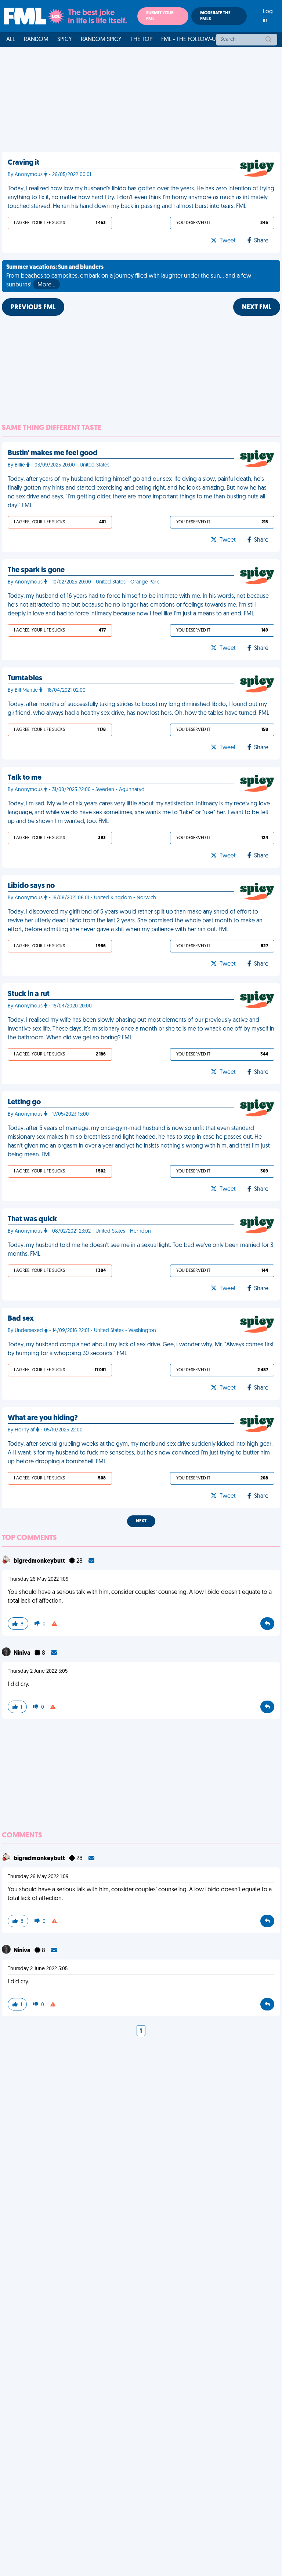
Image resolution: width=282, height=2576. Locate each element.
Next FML (257, 308)
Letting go (24, 1102)
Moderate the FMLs (215, 16)
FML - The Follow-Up (190, 40)
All (11, 40)
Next (141, 1521)
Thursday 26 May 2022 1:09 (38, 1579)
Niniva (23, 1653)
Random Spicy (101, 40)
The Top (141, 40)
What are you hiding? (43, 1418)
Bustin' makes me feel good (53, 453)
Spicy (65, 40)
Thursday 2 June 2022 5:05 (38, 1671)
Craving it (23, 163)
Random (36, 40)
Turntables (25, 678)
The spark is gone (36, 570)
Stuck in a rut (29, 994)
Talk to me (25, 778)
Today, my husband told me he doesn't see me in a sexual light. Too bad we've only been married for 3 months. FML (140, 1250)
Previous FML (33, 308)
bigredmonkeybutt (40, 1561)
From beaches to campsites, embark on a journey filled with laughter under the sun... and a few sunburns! (129, 276)
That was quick (32, 1219)
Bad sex (21, 1319)
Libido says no (31, 886)
